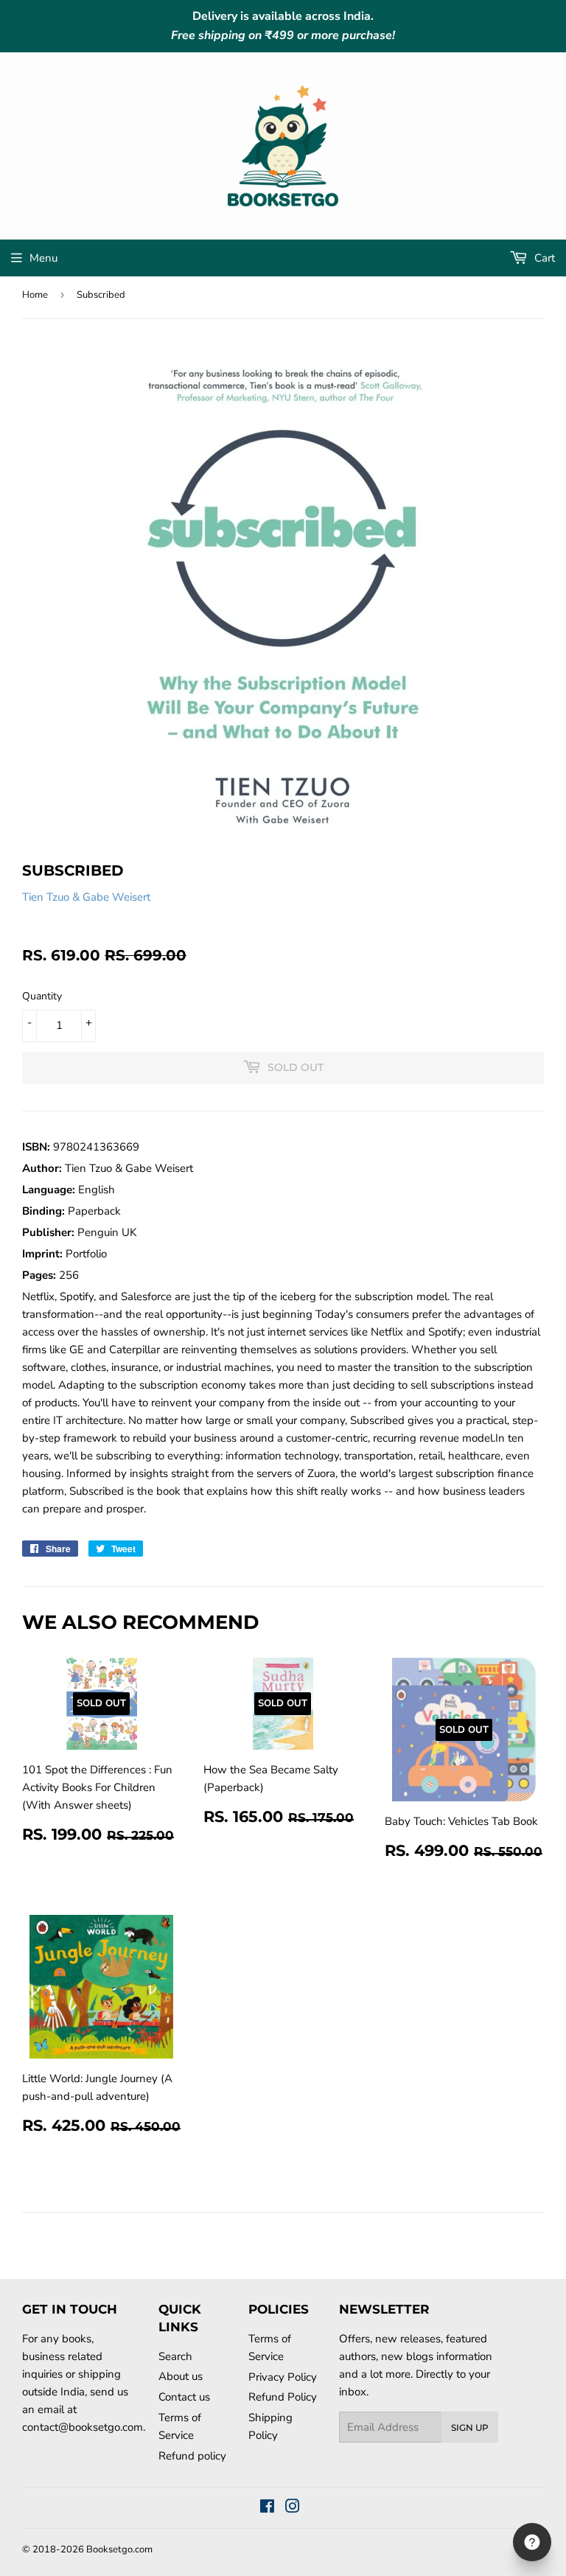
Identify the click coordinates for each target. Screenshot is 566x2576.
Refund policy (192, 2456)
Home (35, 295)
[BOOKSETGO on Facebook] (267, 2508)
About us (181, 2376)
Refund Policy (283, 2397)
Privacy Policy (283, 2377)
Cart (543, 258)
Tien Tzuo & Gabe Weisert (86, 897)
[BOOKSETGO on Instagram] (293, 2508)
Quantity (42, 996)
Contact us (184, 2397)
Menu (43, 258)
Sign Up (470, 2427)
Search (175, 2356)
